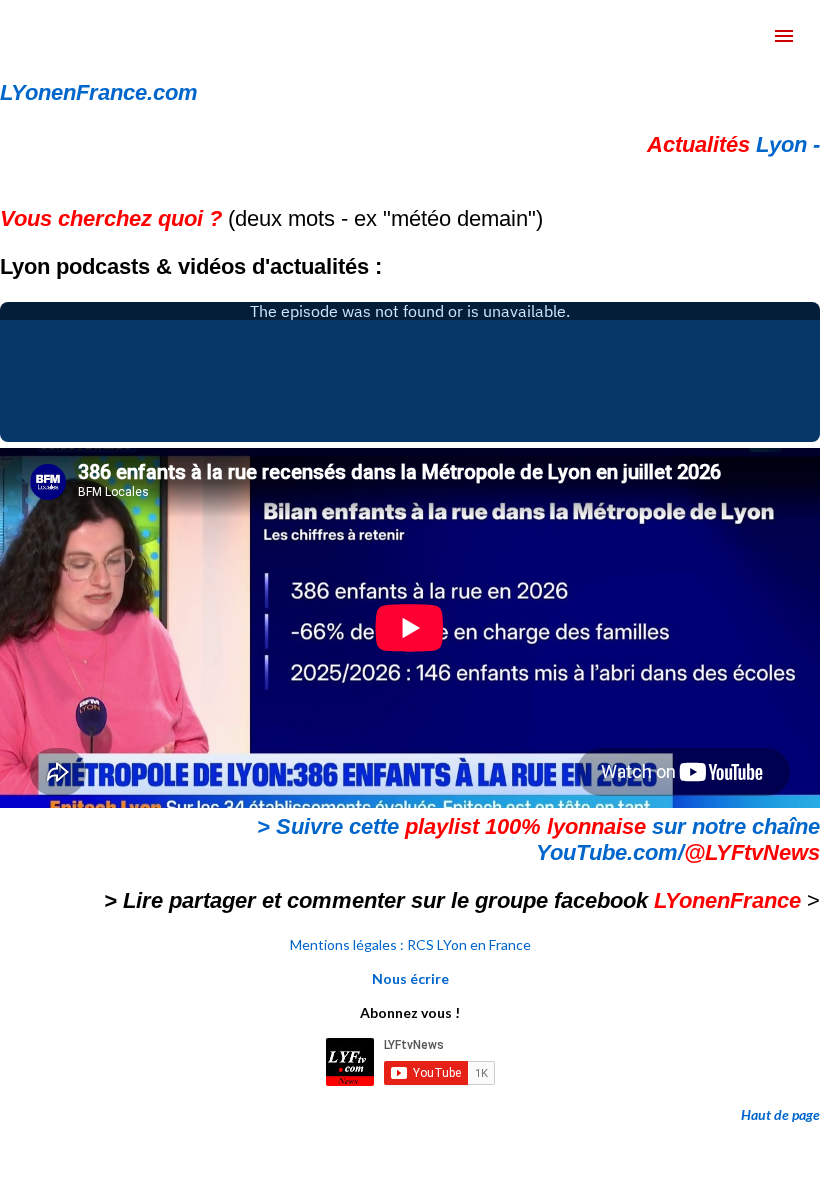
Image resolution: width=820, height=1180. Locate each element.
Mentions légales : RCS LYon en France (410, 944)
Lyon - (733, 144)
